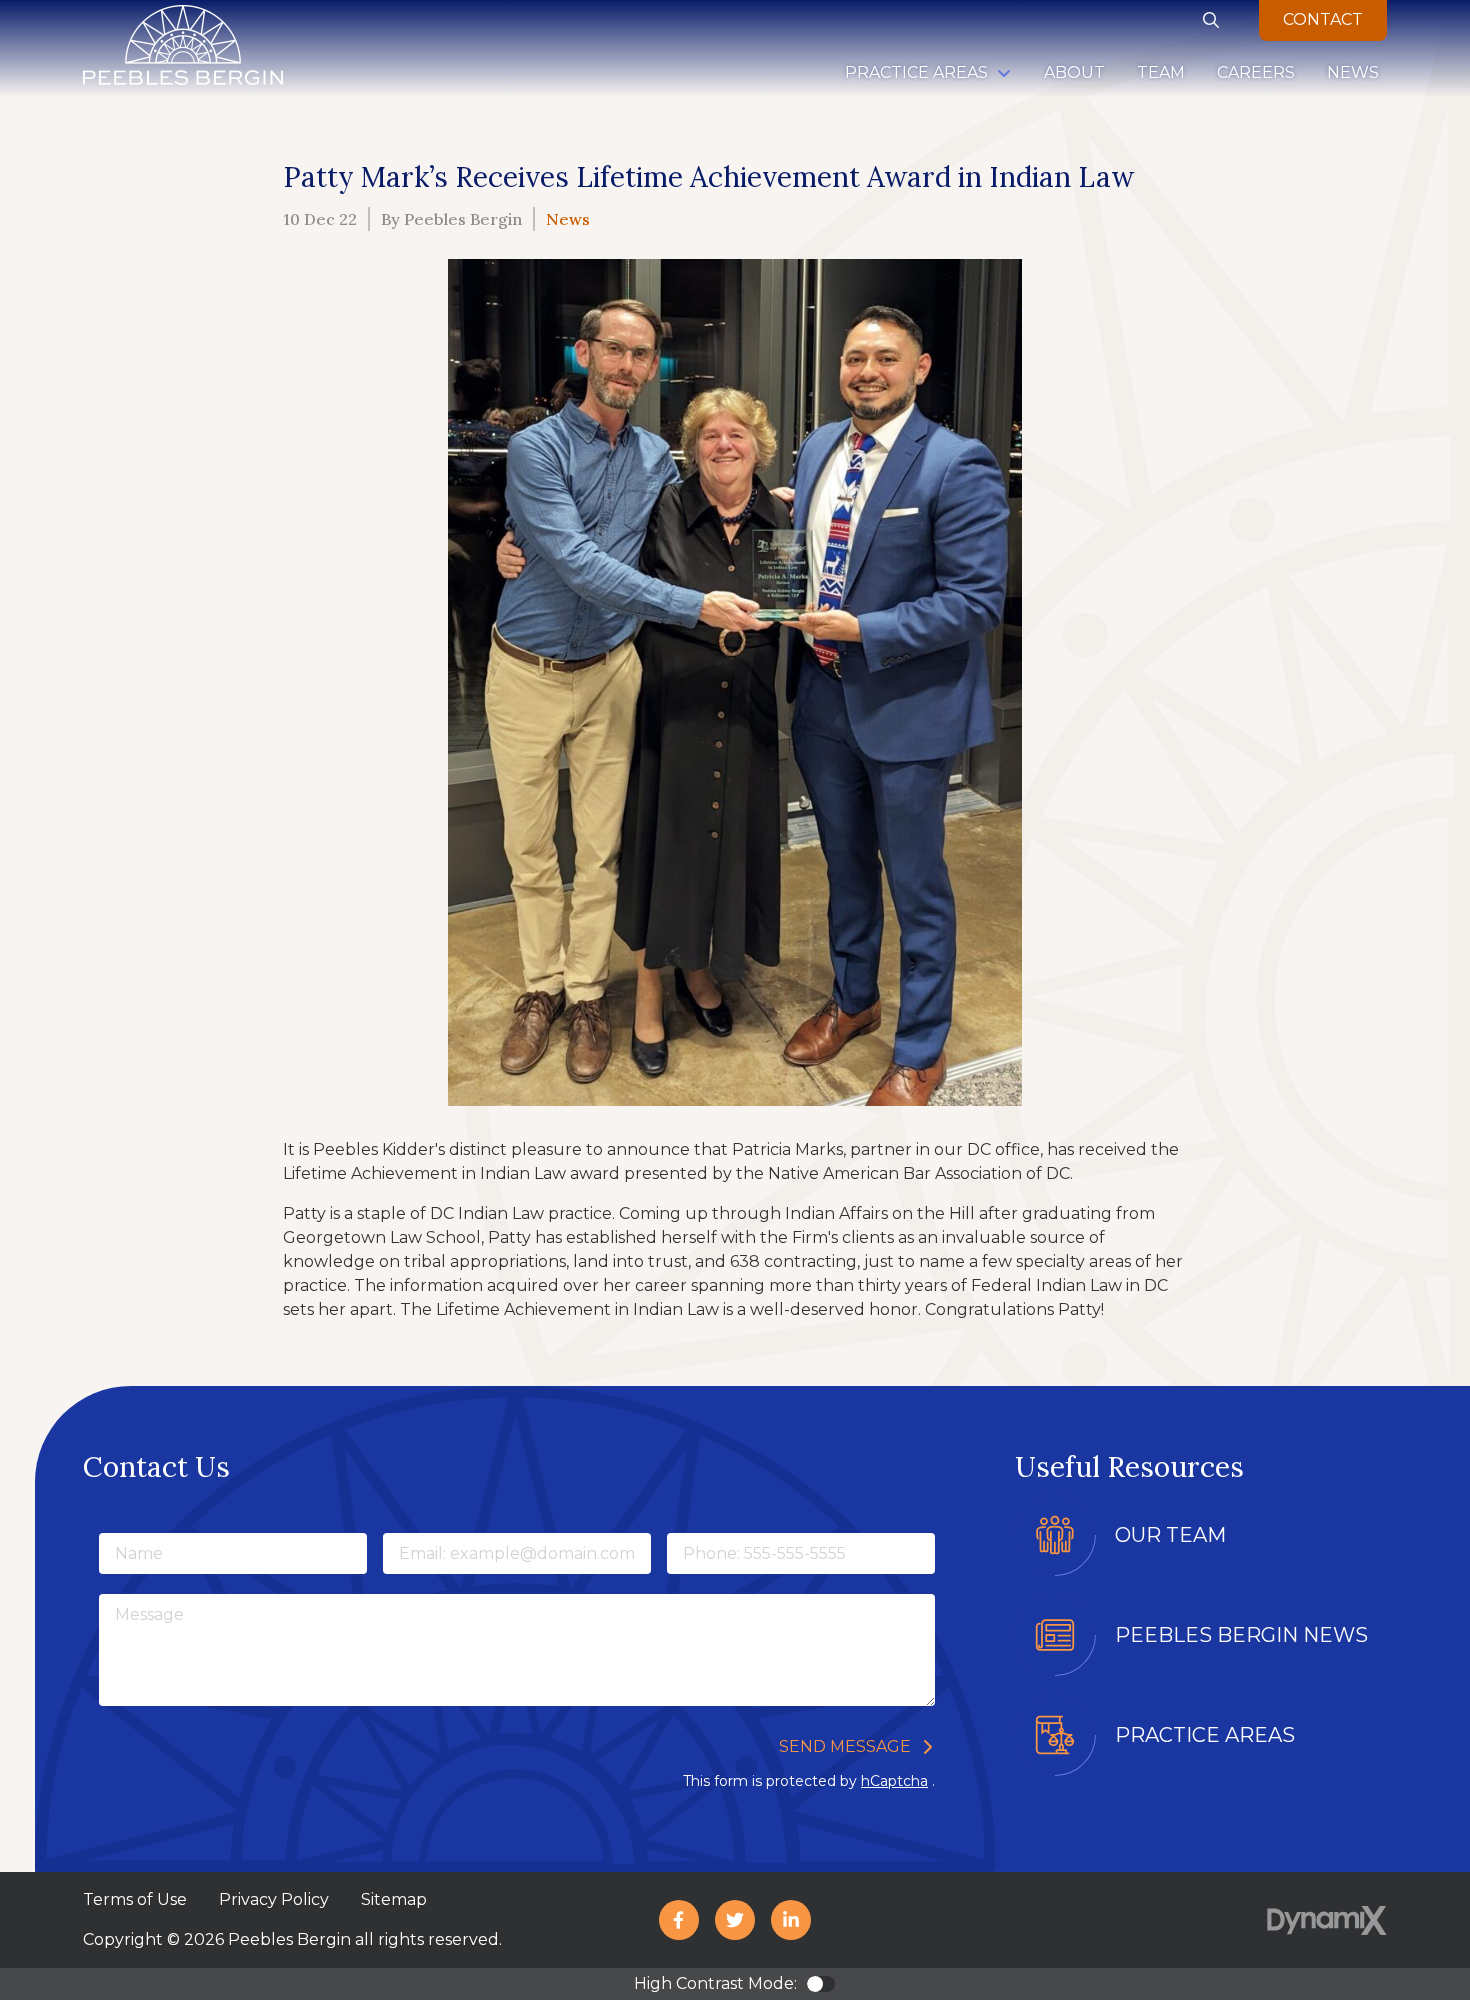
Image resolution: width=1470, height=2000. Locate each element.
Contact (1323, 19)
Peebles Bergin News (1241, 1635)
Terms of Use (135, 1899)
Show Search (1211, 20)
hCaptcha (894, 1781)
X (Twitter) (735, 1920)
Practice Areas (1205, 1735)
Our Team (1170, 1535)
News (568, 219)
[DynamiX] (1327, 1920)
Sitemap (394, 1899)
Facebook (679, 1920)
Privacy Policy (274, 1899)
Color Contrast (821, 1984)
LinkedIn (791, 1920)
